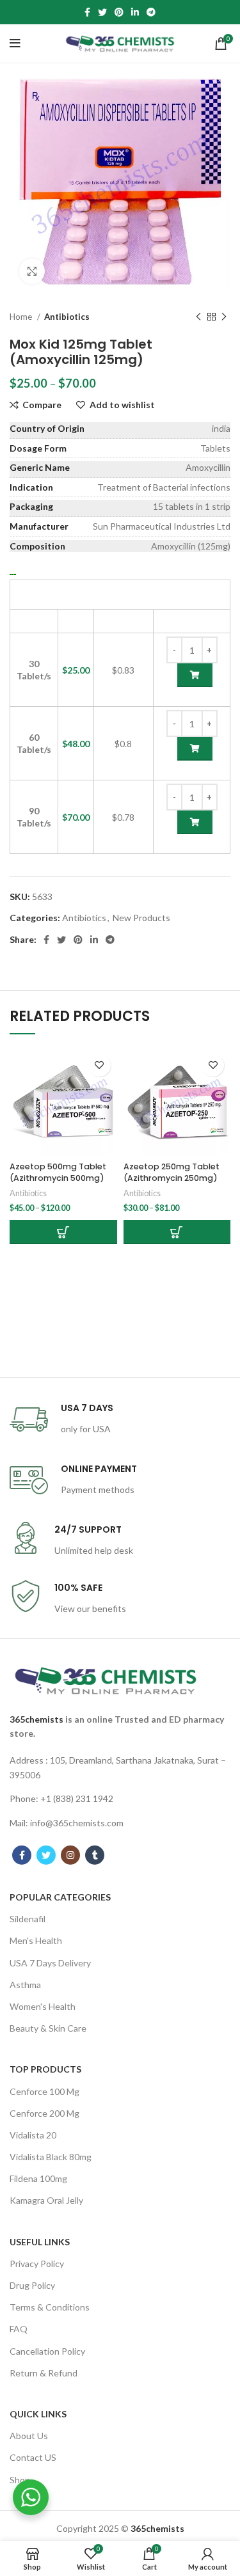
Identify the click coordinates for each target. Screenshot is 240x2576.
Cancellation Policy (47, 2351)
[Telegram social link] (151, 12)
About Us (29, 2436)
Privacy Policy (37, 2264)
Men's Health (36, 1940)
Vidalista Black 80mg (51, 2157)
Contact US (33, 2457)
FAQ (19, 2329)
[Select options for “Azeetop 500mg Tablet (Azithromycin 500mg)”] (63, 1232)
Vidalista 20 (33, 2135)
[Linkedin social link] (135, 12)
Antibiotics (67, 317)
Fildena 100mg (38, 2178)
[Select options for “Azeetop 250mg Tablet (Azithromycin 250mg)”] (177, 1232)
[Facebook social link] (87, 12)
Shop (20, 2480)
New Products (141, 918)
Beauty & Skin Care (48, 2028)
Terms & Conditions (50, 2307)
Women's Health (43, 2006)
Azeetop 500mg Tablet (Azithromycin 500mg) (58, 1172)
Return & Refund (44, 2373)
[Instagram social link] (70, 1855)
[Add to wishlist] (100, 1065)
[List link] (120, 1768)
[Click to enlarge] (32, 271)
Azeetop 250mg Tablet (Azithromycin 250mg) (172, 1172)
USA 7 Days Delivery (50, 1963)
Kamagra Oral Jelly (46, 2200)
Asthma (25, 1985)
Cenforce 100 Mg (44, 2091)
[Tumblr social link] (95, 1855)
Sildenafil (28, 1919)
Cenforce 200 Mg (44, 2113)
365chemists (36, 1719)
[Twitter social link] (102, 12)
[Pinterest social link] (119, 12)
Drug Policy (32, 2285)
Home (22, 317)
